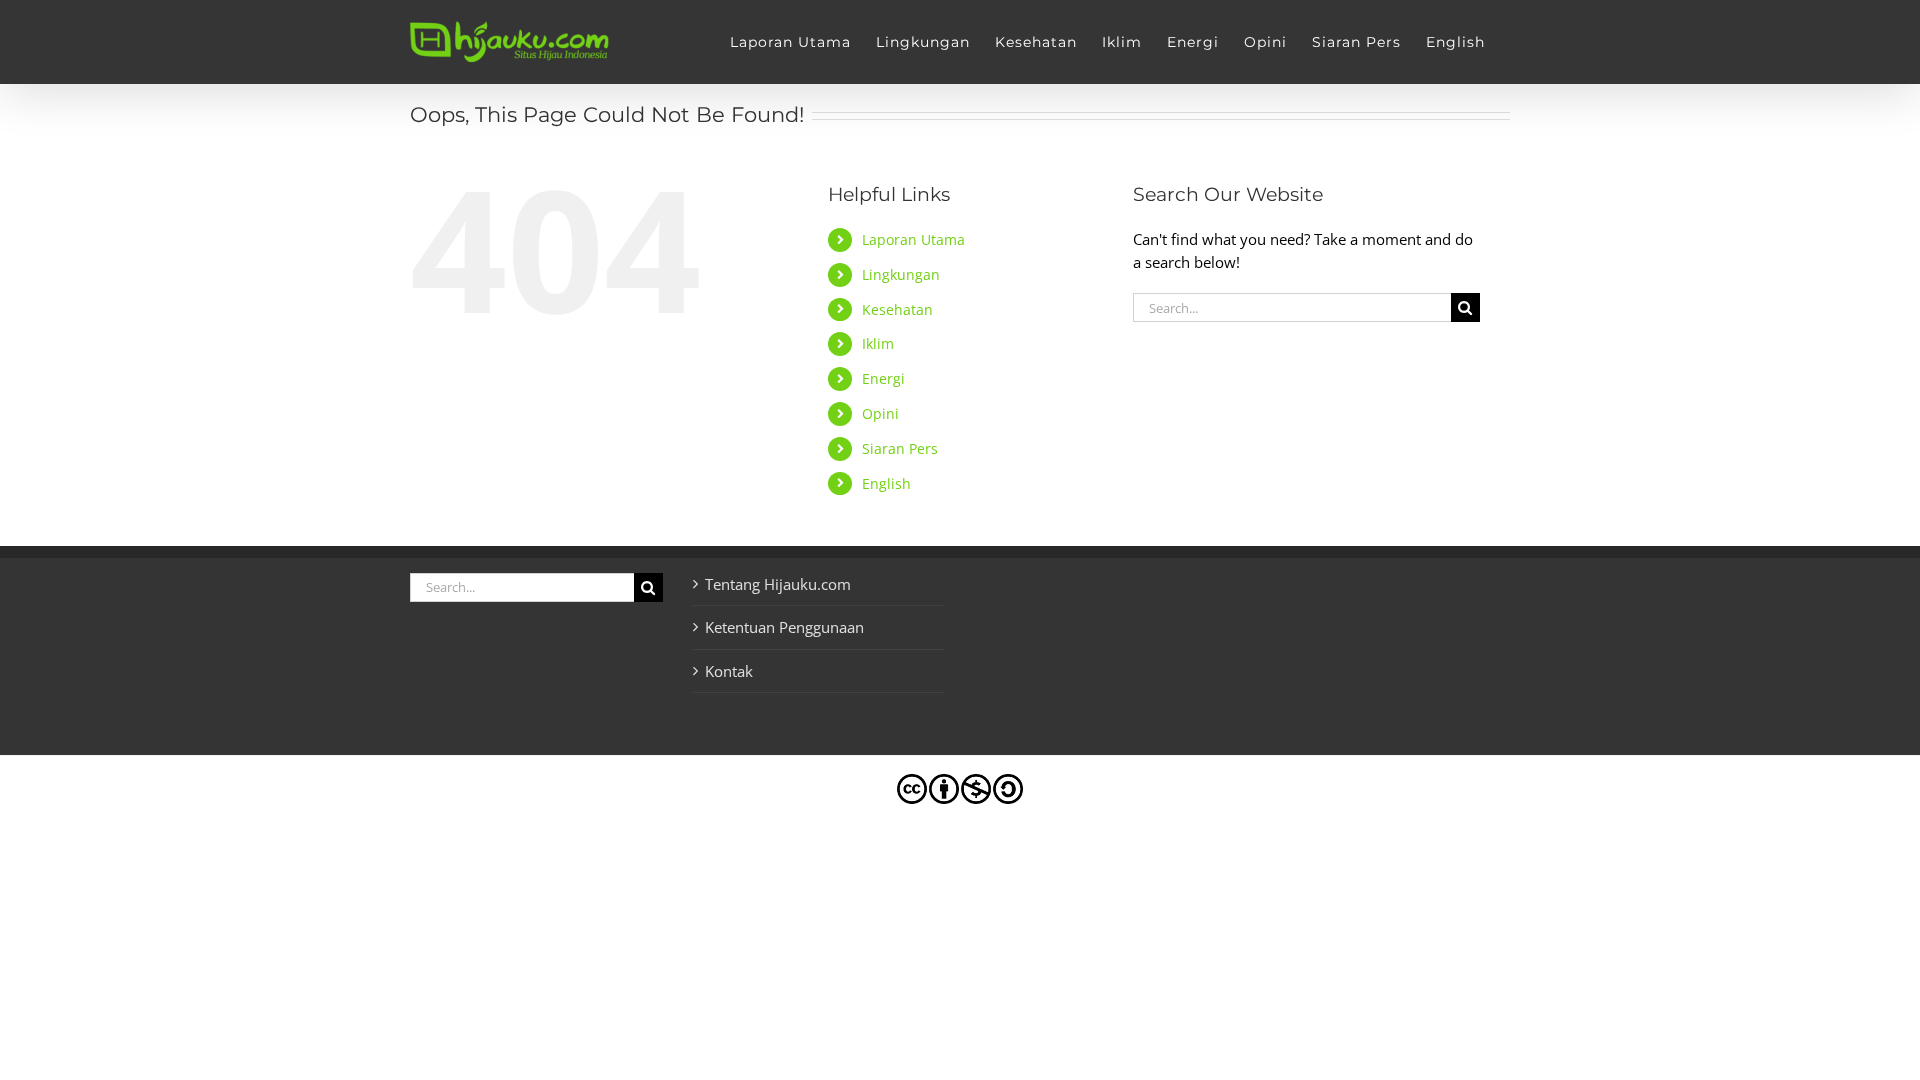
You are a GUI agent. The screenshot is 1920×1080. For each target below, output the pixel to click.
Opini (880, 413)
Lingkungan (901, 274)
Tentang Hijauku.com (778, 584)
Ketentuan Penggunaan (784, 627)
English (886, 483)
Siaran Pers (900, 448)
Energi (883, 378)
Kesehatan (897, 309)
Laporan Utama (913, 239)
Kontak (729, 671)
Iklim (878, 343)
